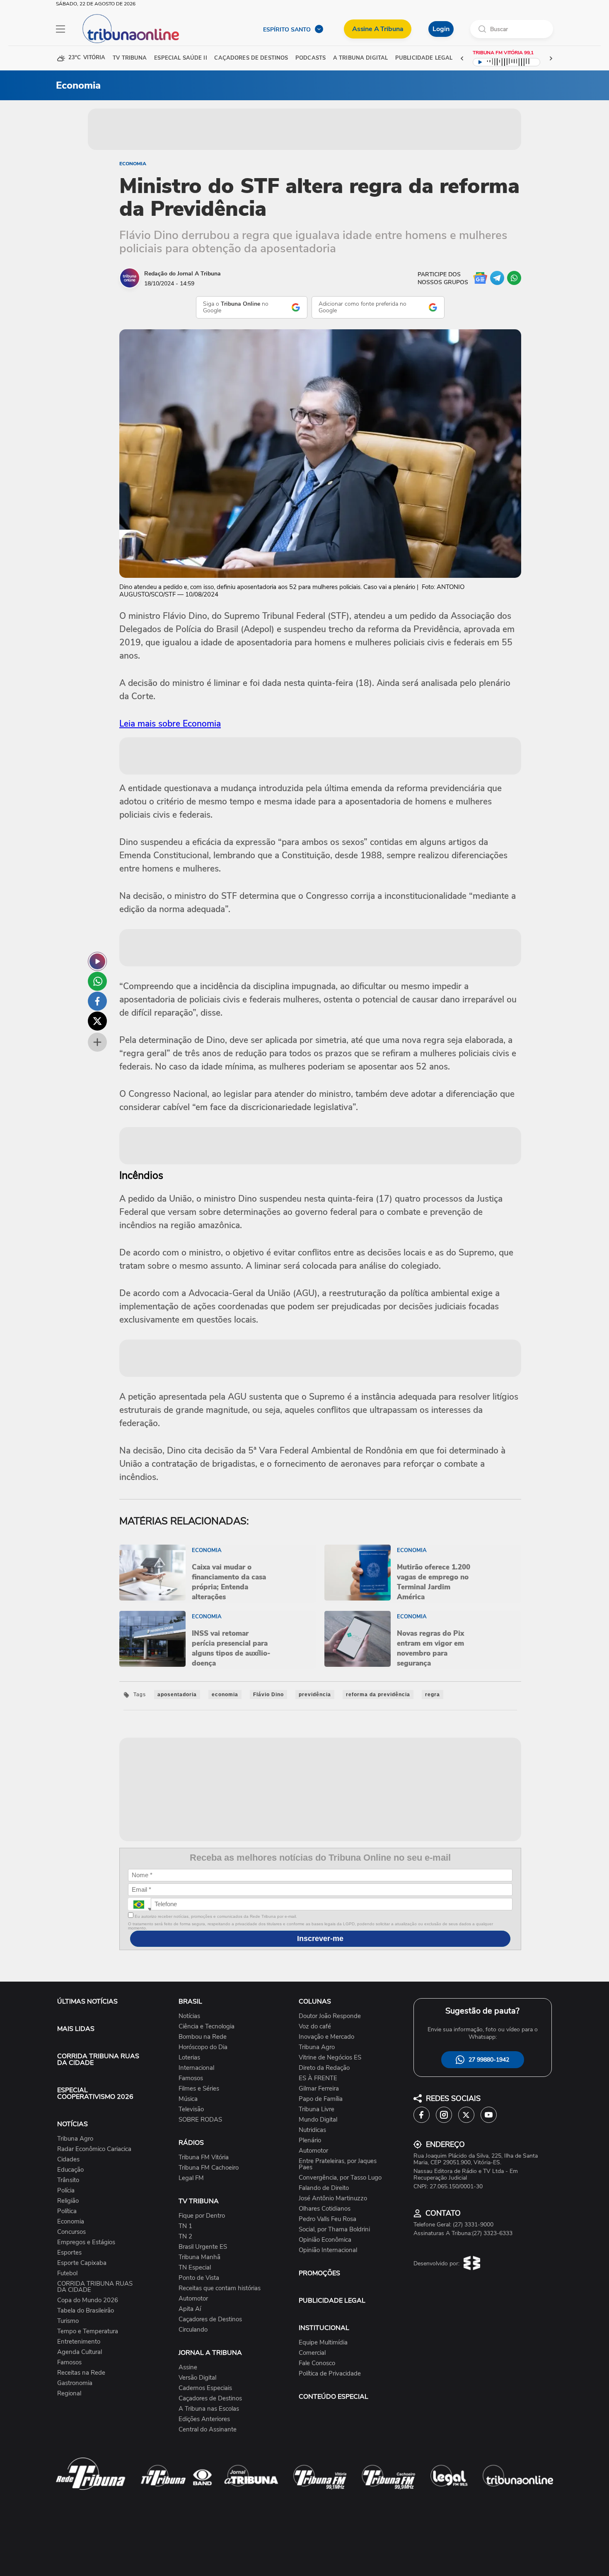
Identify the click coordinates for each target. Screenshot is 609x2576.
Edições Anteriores (204, 2419)
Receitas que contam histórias (220, 2288)
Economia (133, 164)
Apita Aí (190, 2309)
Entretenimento (79, 2342)
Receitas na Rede (81, 2373)
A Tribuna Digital (360, 58)
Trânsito (68, 2180)
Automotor (193, 2299)
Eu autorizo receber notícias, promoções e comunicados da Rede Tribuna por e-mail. (215, 1916)
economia (225, 1695)
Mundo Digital (318, 2120)
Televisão (191, 2109)
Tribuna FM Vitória (204, 2157)
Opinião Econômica (325, 2240)
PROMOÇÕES (319, 2273)
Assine (188, 2367)
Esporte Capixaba (82, 2263)
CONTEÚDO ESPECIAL (333, 2397)
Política (67, 2211)
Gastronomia (75, 2383)
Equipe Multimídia (323, 2343)
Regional (69, 2394)
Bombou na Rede (203, 2037)
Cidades (68, 2160)
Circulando (193, 2330)
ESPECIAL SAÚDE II (180, 58)
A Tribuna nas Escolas (209, 2409)
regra (433, 1695)
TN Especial (195, 2268)
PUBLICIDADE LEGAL (332, 2301)
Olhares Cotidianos (325, 2209)
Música (188, 2099)
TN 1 (185, 2226)
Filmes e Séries (199, 2089)
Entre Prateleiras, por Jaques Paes (338, 2164)
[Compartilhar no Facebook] (97, 1001)
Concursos (71, 2232)
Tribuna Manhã (199, 2257)
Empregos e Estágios (86, 2242)
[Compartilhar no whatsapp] (97, 981)
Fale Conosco (317, 2363)
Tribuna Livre (317, 2109)
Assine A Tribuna (378, 29)
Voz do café (315, 2027)
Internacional (196, 2068)
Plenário (310, 2140)
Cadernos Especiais (205, 2388)
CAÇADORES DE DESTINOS (251, 58)
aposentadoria (177, 1695)
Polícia (66, 2191)
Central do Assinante (208, 2430)
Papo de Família (321, 2099)
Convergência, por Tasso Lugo (340, 2178)
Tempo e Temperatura (88, 2331)
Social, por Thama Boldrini (334, 2230)
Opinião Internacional (328, 2250)
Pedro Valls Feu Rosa (327, 2219)
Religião (68, 2201)
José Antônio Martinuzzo (333, 2198)
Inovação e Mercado (326, 2037)
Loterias (189, 2058)
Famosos (69, 2362)
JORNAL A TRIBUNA (210, 2353)
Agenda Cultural (80, 2352)
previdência (315, 1695)
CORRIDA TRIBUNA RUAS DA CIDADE (98, 2059)
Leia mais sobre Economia (170, 724)
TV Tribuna (130, 58)
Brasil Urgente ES (203, 2247)
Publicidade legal (424, 58)
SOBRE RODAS (200, 2120)
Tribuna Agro (75, 2139)
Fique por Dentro (202, 2216)
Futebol (67, 2273)
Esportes (69, 2253)
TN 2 (185, 2237)
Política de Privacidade (330, 2374)
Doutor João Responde (330, 2016)
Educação (70, 2170)
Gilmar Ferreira (319, 2089)
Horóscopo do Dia (203, 2047)
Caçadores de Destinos (210, 2319)
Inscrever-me (320, 1939)
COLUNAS (315, 2001)
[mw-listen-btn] (97, 961)
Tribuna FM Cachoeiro (209, 2168)
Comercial (312, 2353)
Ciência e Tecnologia (207, 2027)
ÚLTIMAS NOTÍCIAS (87, 2001)
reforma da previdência (378, 1695)
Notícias (189, 2016)
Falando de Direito (324, 2188)
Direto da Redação (324, 2068)
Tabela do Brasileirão (86, 2311)
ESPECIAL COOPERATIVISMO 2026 (95, 2093)
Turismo (68, 2321)
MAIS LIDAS (76, 2029)
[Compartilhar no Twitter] (97, 1021)
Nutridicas (312, 2130)
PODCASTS (311, 58)
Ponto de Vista (199, 2278)
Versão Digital (197, 2378)
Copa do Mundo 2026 (88, 2300)
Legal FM (191, 2178)
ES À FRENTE (318, 2078)
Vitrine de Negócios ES (330, 2058)
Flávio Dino (268, 1695)
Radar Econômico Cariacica (94, 2149)
